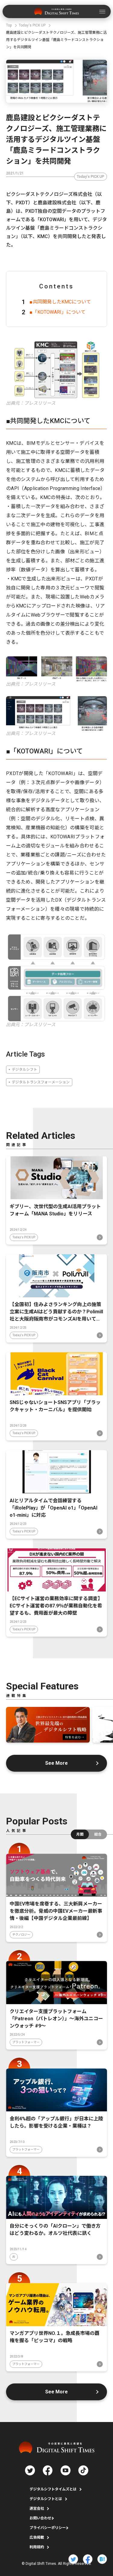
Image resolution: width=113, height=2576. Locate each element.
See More (56, 1763)
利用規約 (37, 2547)
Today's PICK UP (91, 177)
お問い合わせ (40, 2518)
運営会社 (37, 2508)
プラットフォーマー (26, 2042)
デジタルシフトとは (46, 2499)
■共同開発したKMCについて (60, 302)
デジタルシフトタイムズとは (53, 2489)
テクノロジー (21, 1935)
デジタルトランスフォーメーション (41, 1082)
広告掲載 (37, 2537)
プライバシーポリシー (48, 2528)
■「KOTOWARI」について (58, 312)
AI (14, 2257)
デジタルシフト (24, 1070)
